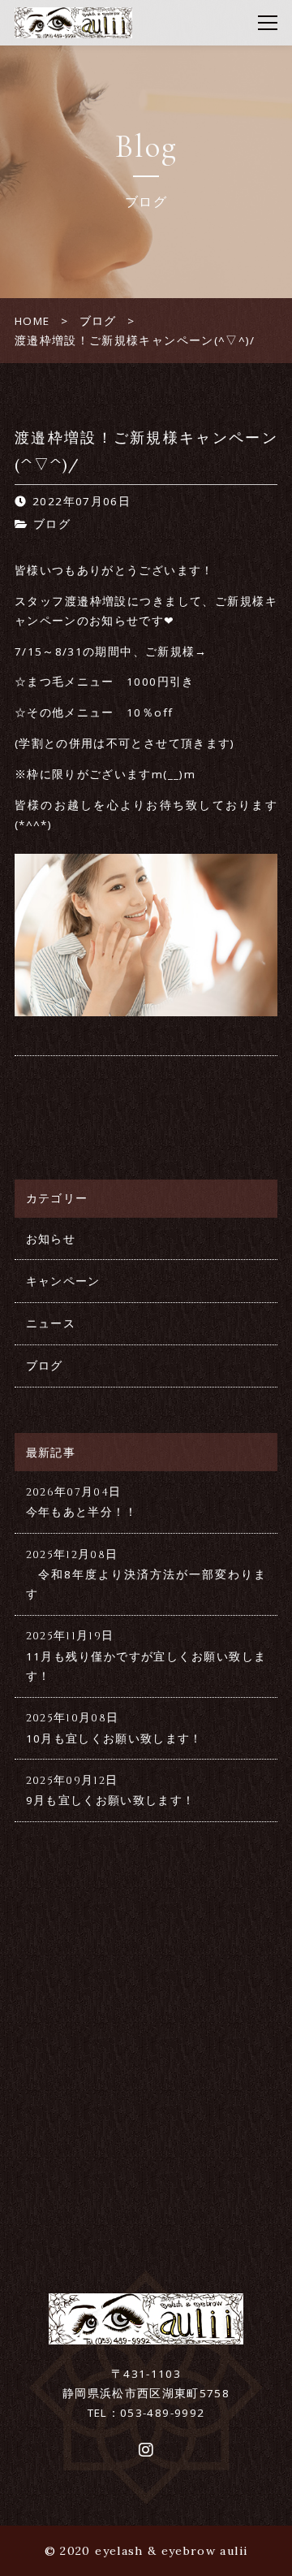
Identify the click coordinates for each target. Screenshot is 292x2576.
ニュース (51, 1323)
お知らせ (51, 1239)
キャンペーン (63, 1281)
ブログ (52, 524)
